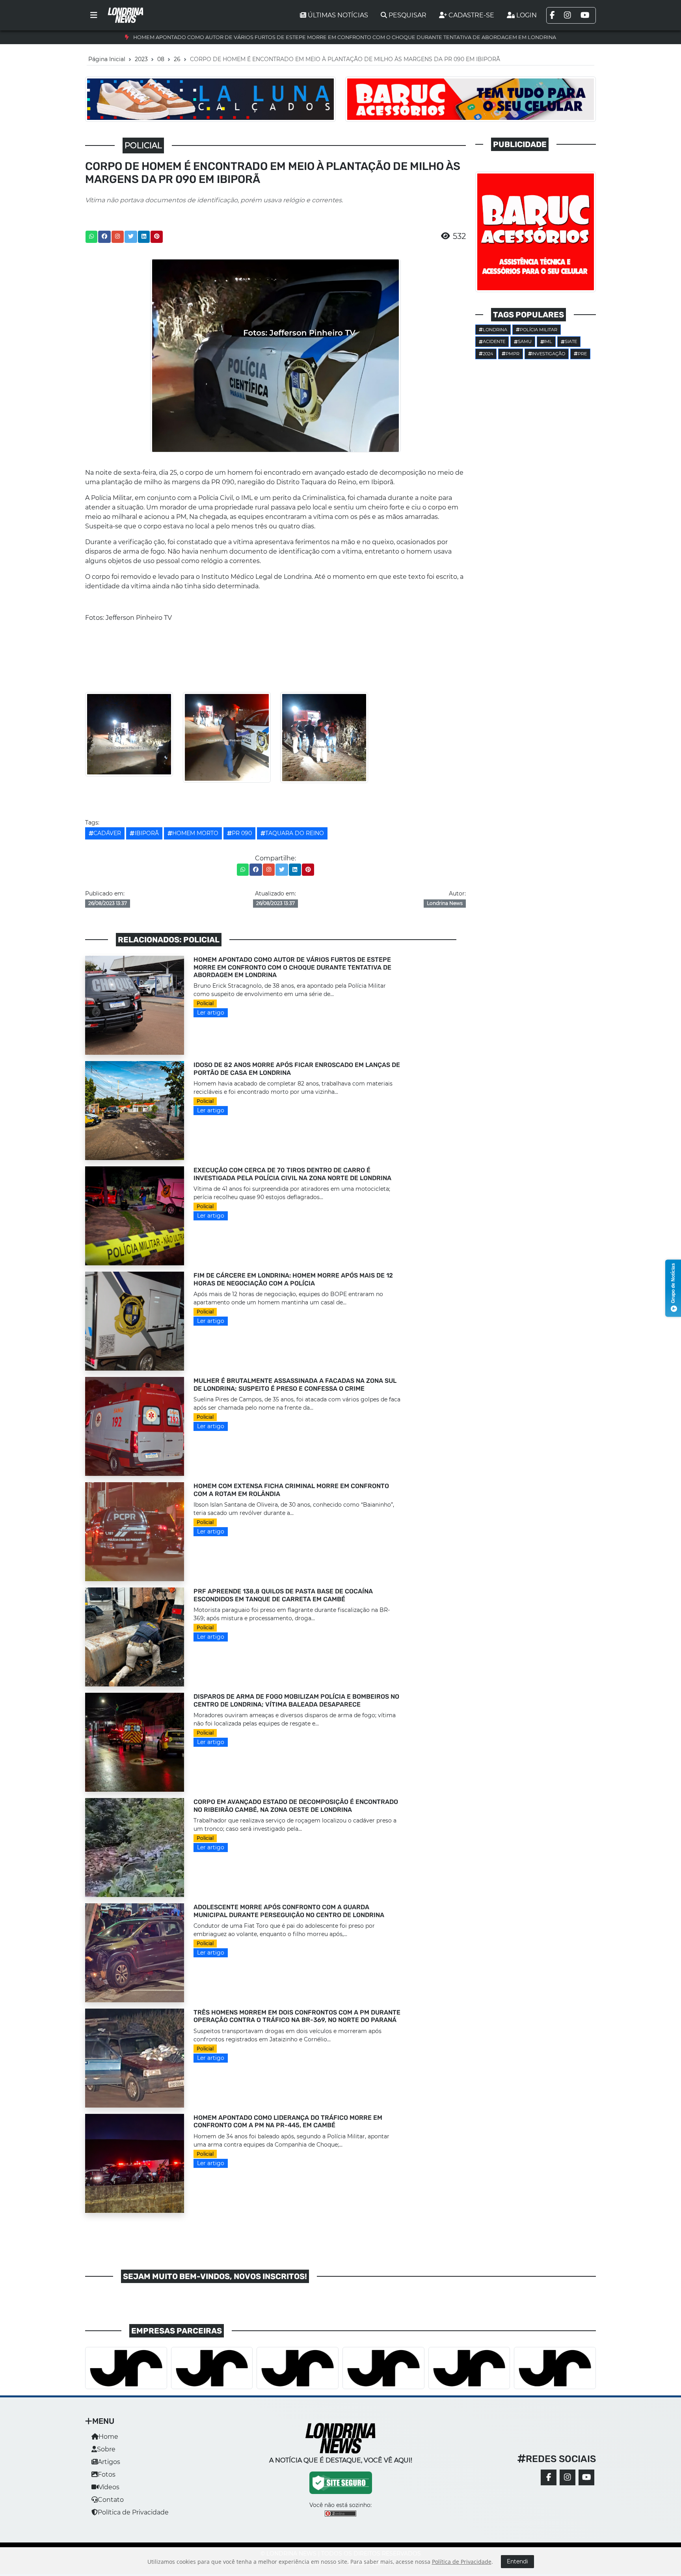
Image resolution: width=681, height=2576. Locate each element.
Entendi (517, 2561)
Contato (111, 2500)
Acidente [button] (494, 341)
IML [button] (548, 341)
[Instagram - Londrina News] (567, 2477)
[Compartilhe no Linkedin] (144, 237)
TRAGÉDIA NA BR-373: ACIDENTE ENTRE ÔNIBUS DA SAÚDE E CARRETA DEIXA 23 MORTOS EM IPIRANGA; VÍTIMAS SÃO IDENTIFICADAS (344, 37)
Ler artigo (211, 1013)
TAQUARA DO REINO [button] (295, 833)
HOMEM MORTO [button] (195, 833)
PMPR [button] (513, 354)
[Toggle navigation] (94, 15)
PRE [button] (582, 354)
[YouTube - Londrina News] (586, 2477)
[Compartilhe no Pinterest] (157, 237)
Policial (205, 1003)
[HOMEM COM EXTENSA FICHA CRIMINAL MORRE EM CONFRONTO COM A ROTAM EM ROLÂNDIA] (135, 1531)
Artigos (109, 2462)
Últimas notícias (338, 15)
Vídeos (109, 2487)
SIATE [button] (571, 341)
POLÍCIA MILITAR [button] (539, 330)
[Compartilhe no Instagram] (117, 237)
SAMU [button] (525, 341)
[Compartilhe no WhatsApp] (91, 237)
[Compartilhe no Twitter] (131, 237)
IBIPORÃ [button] (147, 833)
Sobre (106, 2449)
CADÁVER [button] (107, 833)
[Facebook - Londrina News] (549, 2477)
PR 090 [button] (242, 833)
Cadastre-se (471, 15)
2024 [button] (488, 354)
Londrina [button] (495, 330)
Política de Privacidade (133, 2512)
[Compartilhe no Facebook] (104, 237)
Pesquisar (407, 15)
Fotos (107, 2474)
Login (527, 15)
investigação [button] (548, 354)
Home (108, 2437)
